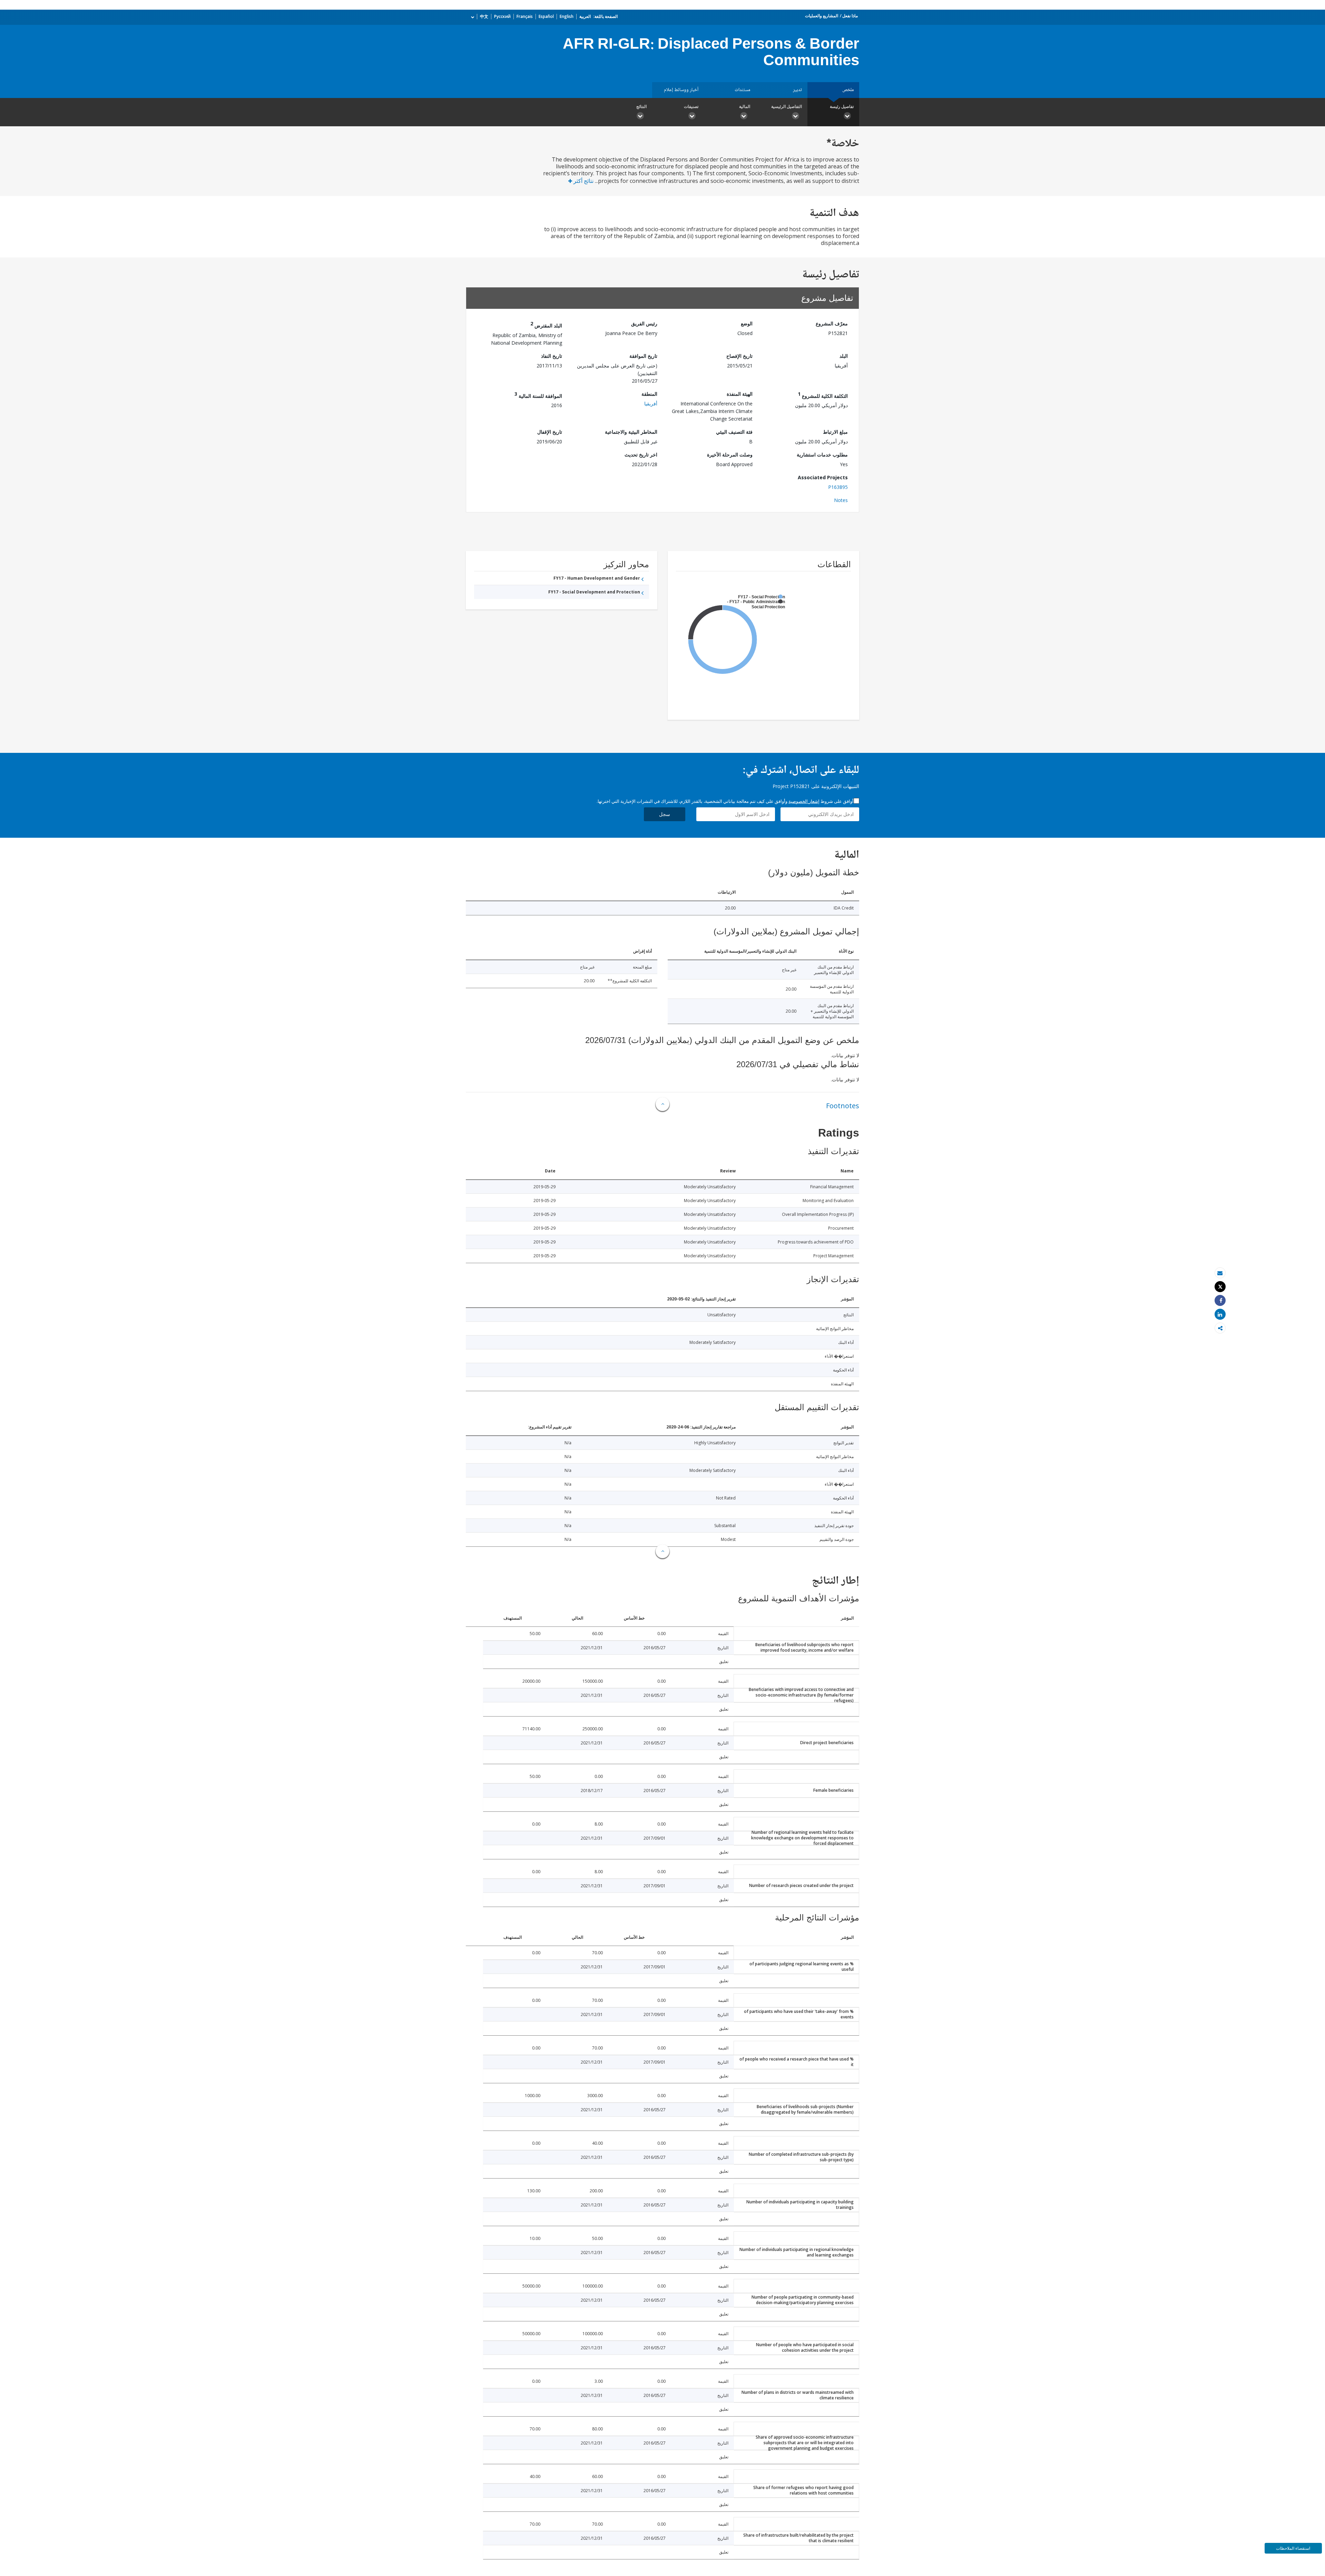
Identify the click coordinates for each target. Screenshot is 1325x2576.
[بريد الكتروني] (1220, 1273)
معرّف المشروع (832, 323)
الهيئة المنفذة (740, 394)
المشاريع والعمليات (822, 16)
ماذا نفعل (850, 16)
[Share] (1220, 1301)
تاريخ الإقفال (550, 432)
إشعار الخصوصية (804, 801)
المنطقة (649, 394)
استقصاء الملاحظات (1293, 2548)
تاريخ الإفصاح (739, 356)
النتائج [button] (641, 106)
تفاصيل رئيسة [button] (842, 106)
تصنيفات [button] (691, 106)
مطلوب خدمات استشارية (822, 455)
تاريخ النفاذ (552, 356)
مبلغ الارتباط (835, 432)
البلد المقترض (546, 325)
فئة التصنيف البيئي (734, 432)
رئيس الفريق (644, 323)
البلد (844, 356)
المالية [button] (745, 106)
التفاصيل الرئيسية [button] (787, 106)
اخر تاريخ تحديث (641, 455)
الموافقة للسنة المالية (538, 395)
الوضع (747, 323)
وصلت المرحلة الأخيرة (730, 455)
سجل (665, 814)
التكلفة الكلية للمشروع (823, 395)
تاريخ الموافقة (643, 356)
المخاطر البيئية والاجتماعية (631, 432)
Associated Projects (823, 477)
